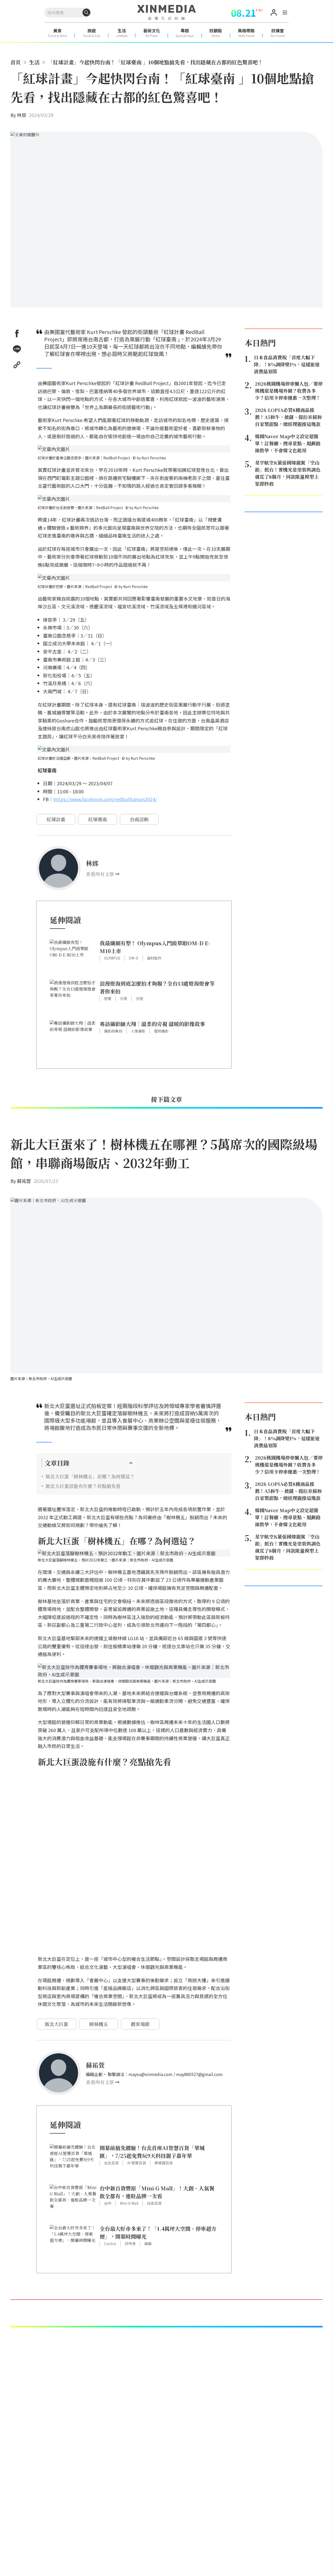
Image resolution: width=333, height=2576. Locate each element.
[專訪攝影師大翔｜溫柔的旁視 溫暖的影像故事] (73, 1038)
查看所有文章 (100, 874)
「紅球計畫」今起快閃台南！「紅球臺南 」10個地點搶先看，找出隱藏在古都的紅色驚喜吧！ (155, 62)
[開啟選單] (285, 13)
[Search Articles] (86, 13)
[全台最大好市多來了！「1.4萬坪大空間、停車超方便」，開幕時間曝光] (73, 2242)
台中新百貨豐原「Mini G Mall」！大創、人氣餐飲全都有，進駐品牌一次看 (157, 2192)
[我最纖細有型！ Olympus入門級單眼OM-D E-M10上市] (73, 957)
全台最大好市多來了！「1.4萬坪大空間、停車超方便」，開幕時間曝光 (158, 2232)
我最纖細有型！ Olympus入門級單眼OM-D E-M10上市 (155, 947)
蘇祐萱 (24, 1181)
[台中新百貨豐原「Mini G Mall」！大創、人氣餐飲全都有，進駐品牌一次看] (73, 2202)
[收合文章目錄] (131, 1463)
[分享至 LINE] (17, 349)
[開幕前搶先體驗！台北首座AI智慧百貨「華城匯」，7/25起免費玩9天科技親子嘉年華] (73, 2162)
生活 (34, 62)
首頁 (16, 62)
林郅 (22, 115)
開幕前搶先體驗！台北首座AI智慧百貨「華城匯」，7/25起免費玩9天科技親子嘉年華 (152, 2152)
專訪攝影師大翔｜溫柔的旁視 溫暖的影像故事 (152, 1024)
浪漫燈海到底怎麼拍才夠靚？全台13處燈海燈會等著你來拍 (157, 987)
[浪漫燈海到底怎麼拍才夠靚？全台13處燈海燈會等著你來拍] (73, 997)
